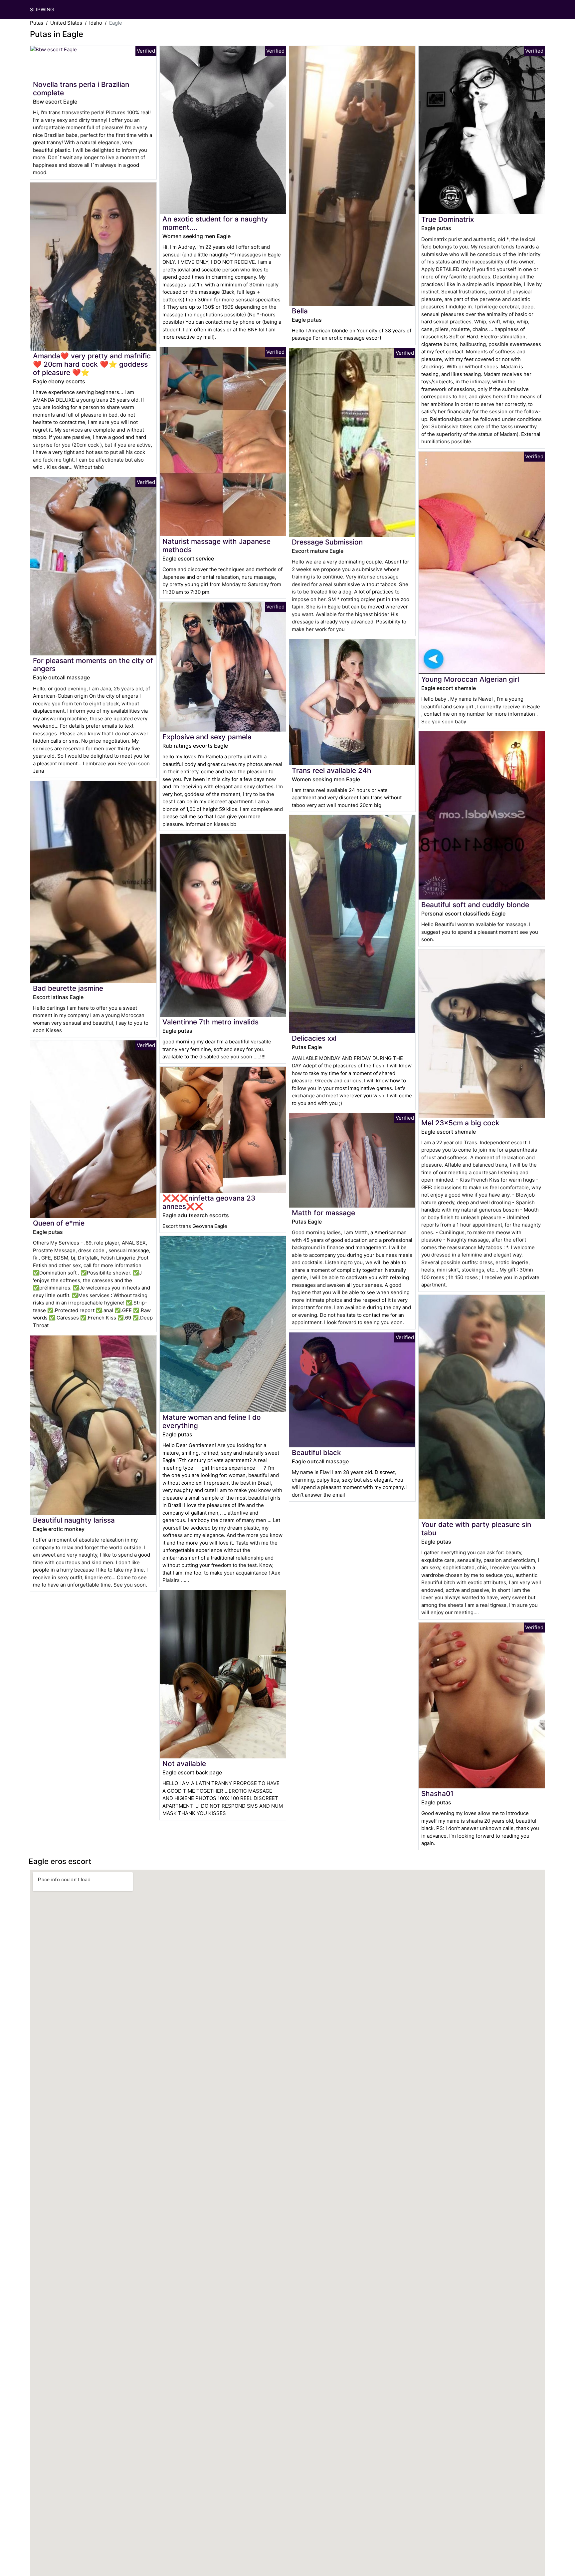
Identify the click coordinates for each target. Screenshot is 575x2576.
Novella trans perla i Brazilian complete (81, 89)
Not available (184, 1764)
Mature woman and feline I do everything (212, 1421)
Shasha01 (437, 1794)
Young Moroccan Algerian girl (470, 679)
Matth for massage (323, 1213)
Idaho (96, 23)
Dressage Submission (327, 542)
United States (66, 23)
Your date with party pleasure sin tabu (476, 1529)
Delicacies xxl (314, 1038)
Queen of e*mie (59, 1223)
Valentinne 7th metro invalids (210, 1022)
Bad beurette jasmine (68, 988)
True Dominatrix (448, 219)
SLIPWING (42, 9)
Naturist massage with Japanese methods (216, 546)
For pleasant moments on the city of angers (93, 665)
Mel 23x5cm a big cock (460, 1123)
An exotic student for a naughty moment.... (215, 223)
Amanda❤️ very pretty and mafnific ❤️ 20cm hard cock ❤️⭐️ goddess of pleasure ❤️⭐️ (92, 364)
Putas (37, 23)
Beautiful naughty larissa (74, 1520)
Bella (300, 311)
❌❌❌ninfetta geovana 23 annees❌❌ (209, 1202)
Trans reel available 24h (332, 770)
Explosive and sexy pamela (207, 737)
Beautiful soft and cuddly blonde (475, 905)
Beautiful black (316, 1453)
